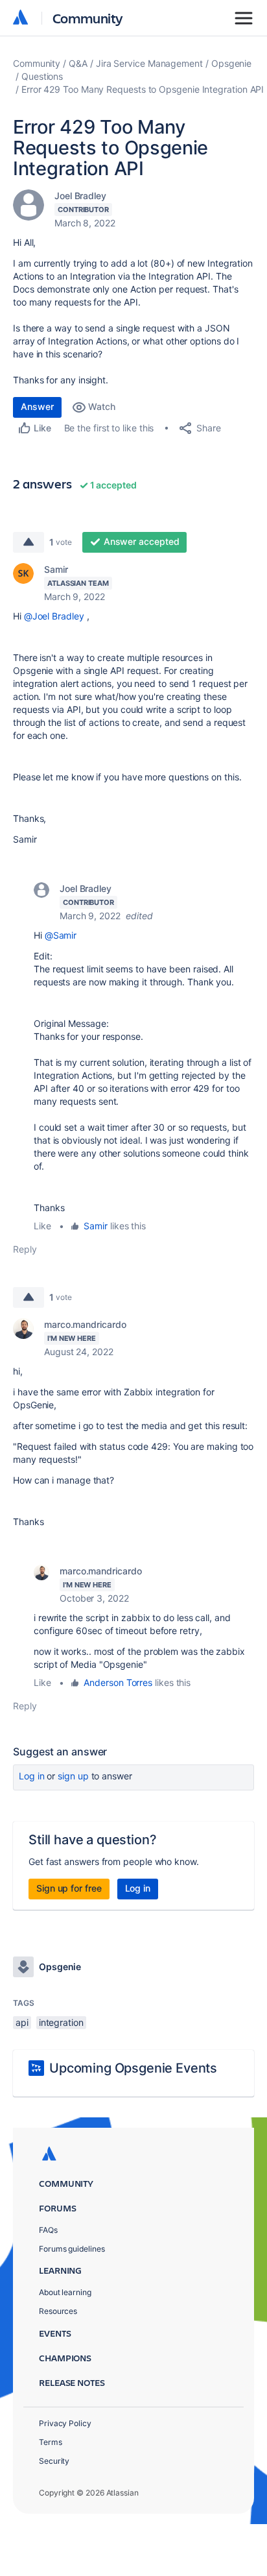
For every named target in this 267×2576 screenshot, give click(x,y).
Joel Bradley (80, 196)
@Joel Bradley (54, 616)
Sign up (73, 1776)
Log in (32, 1776)
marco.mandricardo (85, 1324)
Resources (58, 2311)
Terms (51, 2442)
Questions (42, 76)
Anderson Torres (118, 1682)
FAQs (48, 2230)
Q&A (78, 63)
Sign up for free (69, 1888)
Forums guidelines (72, 2249)
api (22, 2022)
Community (88, 18)
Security (54, 2461)
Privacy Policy (65, 2423)
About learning (65, 2292)
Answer (37, 406)
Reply (25, 1249)
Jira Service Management (149, 63)
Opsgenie (231, 63)
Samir (56, 569)
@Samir (61, 935)
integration (61, 2022)
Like (42, 1226)
